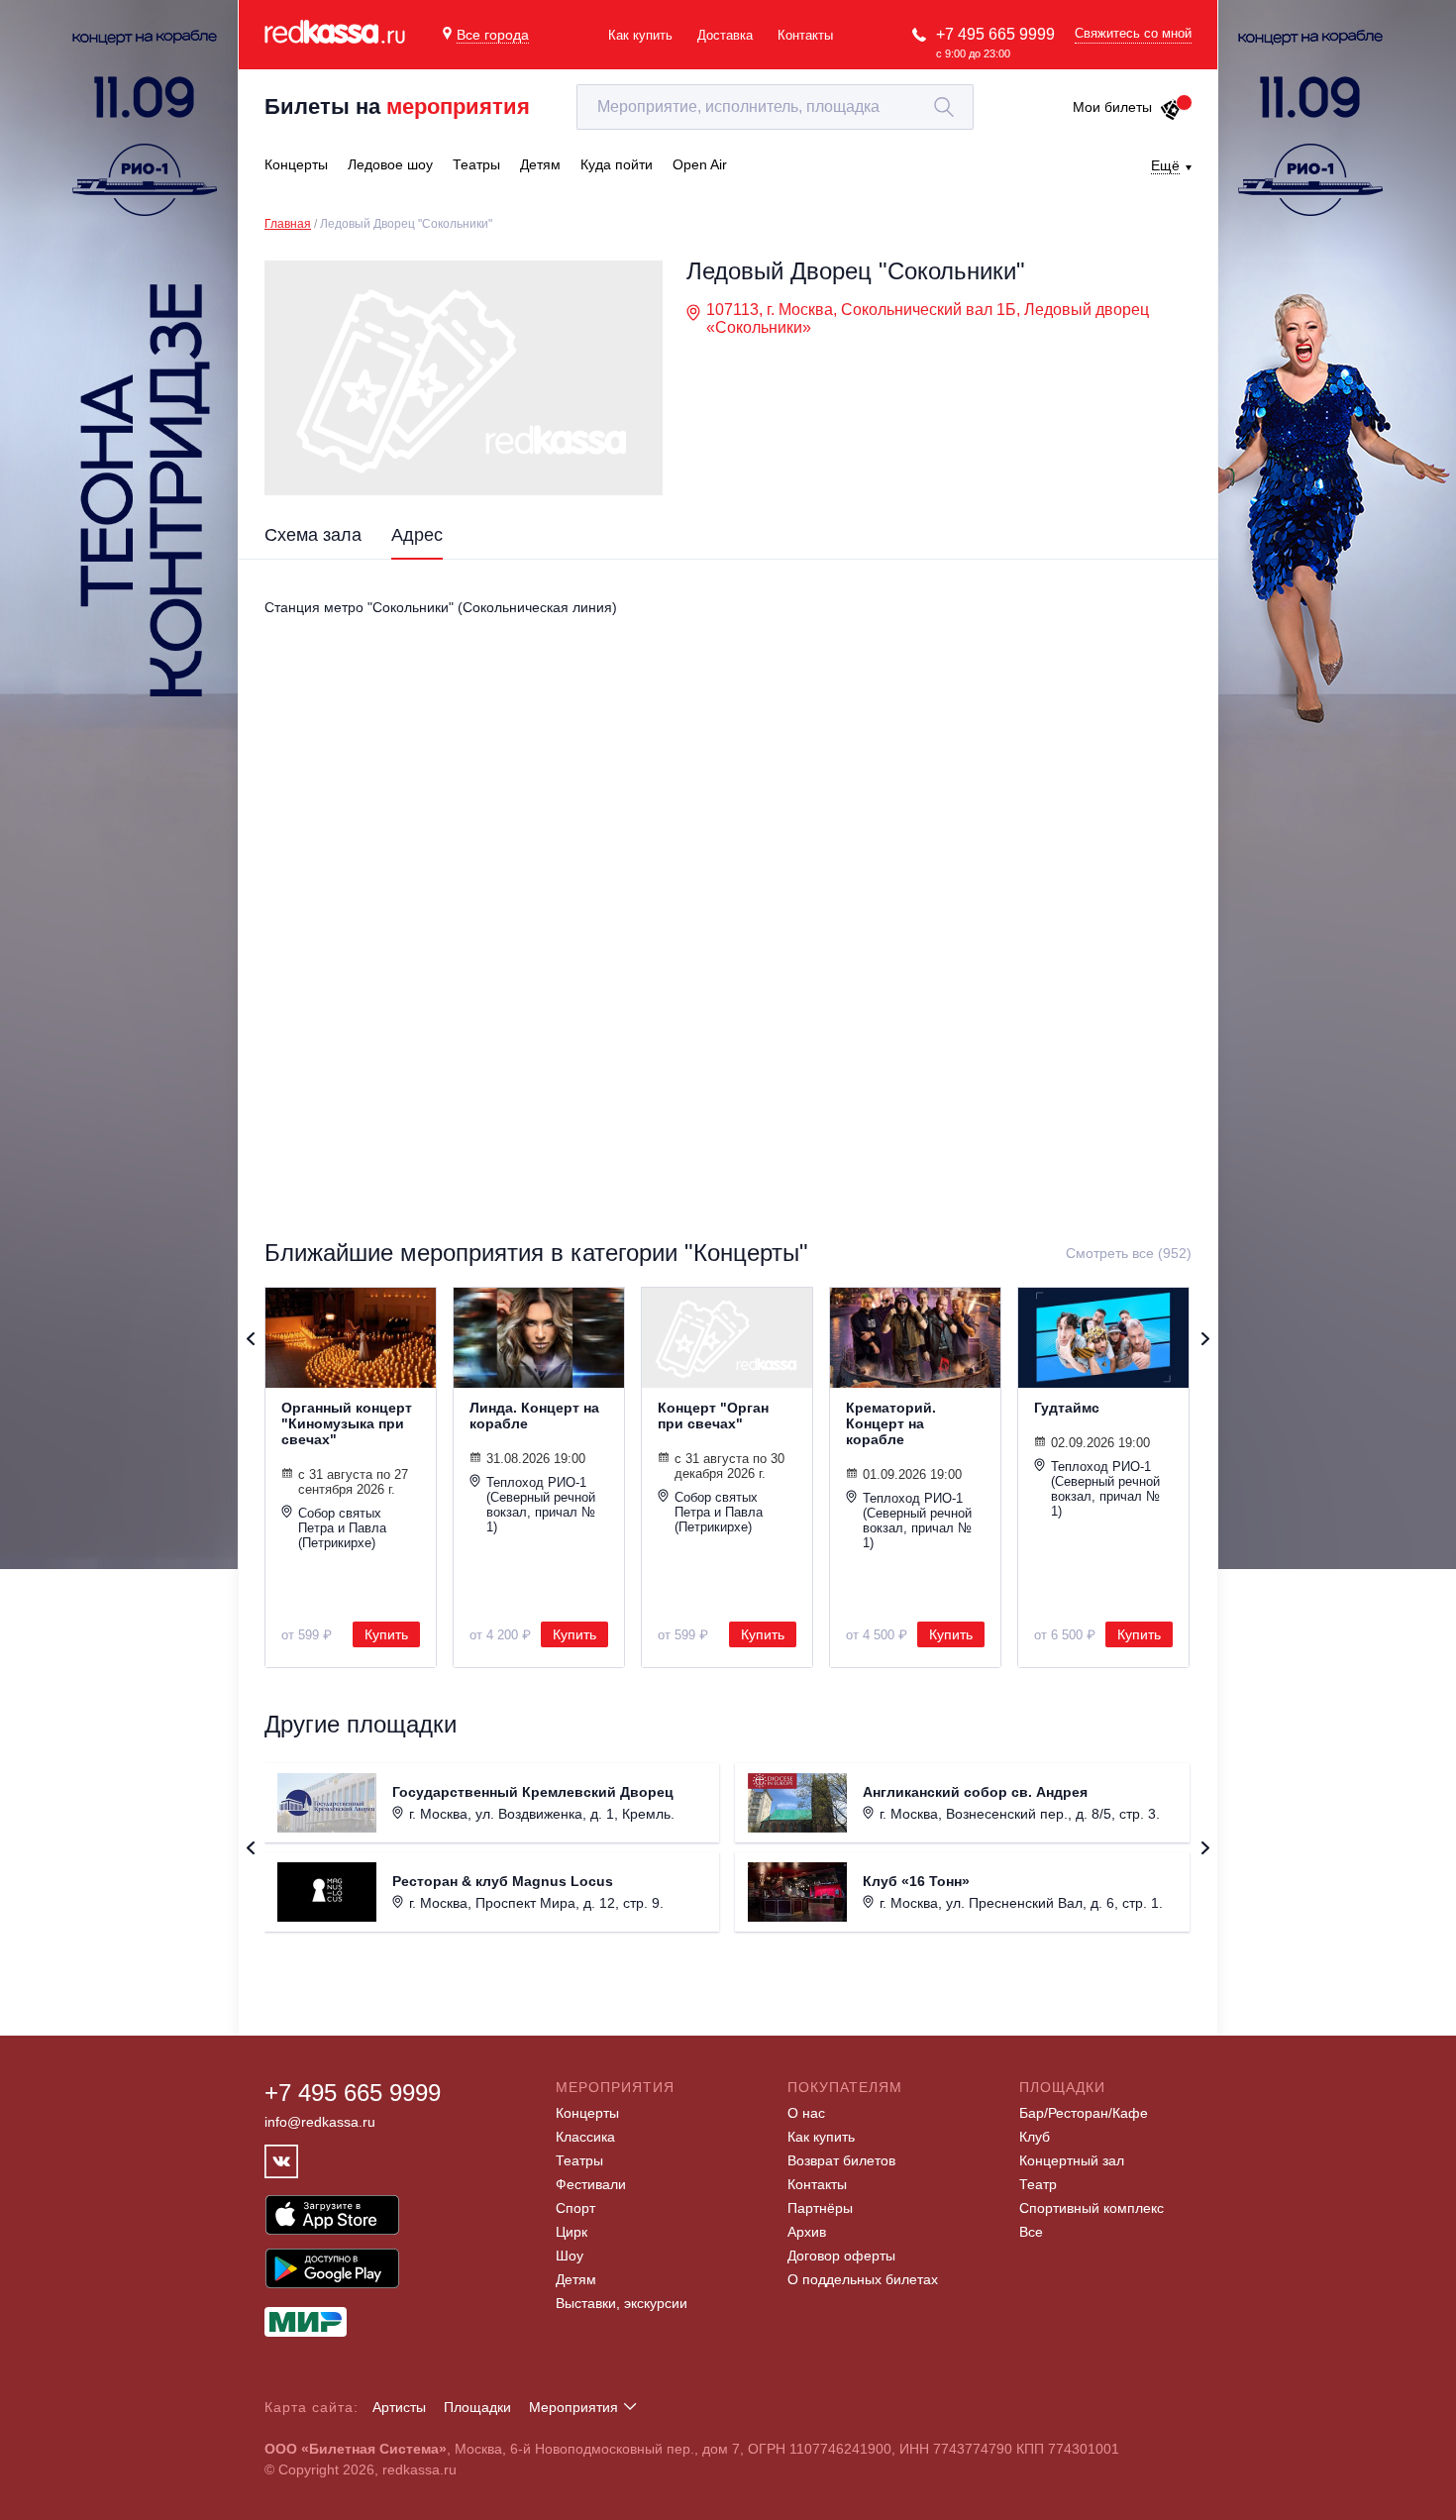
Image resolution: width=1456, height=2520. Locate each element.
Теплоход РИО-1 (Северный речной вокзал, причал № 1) (541, 1505)
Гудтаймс (1067, 1408)
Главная (288, 224)
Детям (576, 2279)
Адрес (417, 535)
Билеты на (397, 106)
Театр (1038, 2184)
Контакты (805, 35)
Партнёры (820, 2208)
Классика (585, 2137)
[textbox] (775, 107)
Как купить (640, 35)
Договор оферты (841, 2256)
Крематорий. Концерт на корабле (891, 1423)
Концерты (587, 2113)
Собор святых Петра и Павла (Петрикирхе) (342, 1528)
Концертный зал (1072, 2160)
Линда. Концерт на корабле (534, 1416)
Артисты (399, 2407)
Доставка (725, 35)
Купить (386, 1634)
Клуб (1035, 2137)
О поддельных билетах (863, 2279)
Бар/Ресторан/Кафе (1084, 2113)
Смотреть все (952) (1129, 1253)
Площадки (477, 2407)
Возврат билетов (841, 2160)
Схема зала (313, 535)
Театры (579, 2160)
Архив (807, 2232)
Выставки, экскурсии (622, 2303)
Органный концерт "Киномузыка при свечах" (347, 1423)
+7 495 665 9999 (995, 34)
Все (1031, 2232)
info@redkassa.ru (320, 2122)
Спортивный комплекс (1092, 2208)
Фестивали (591, 2184)
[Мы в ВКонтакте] (281, 2161)
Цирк (572, 2232)
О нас (806, 2113)
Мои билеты (1112, 107)
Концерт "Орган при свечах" (713, 1416)
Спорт (575, 2208)
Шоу (570, 2256)
